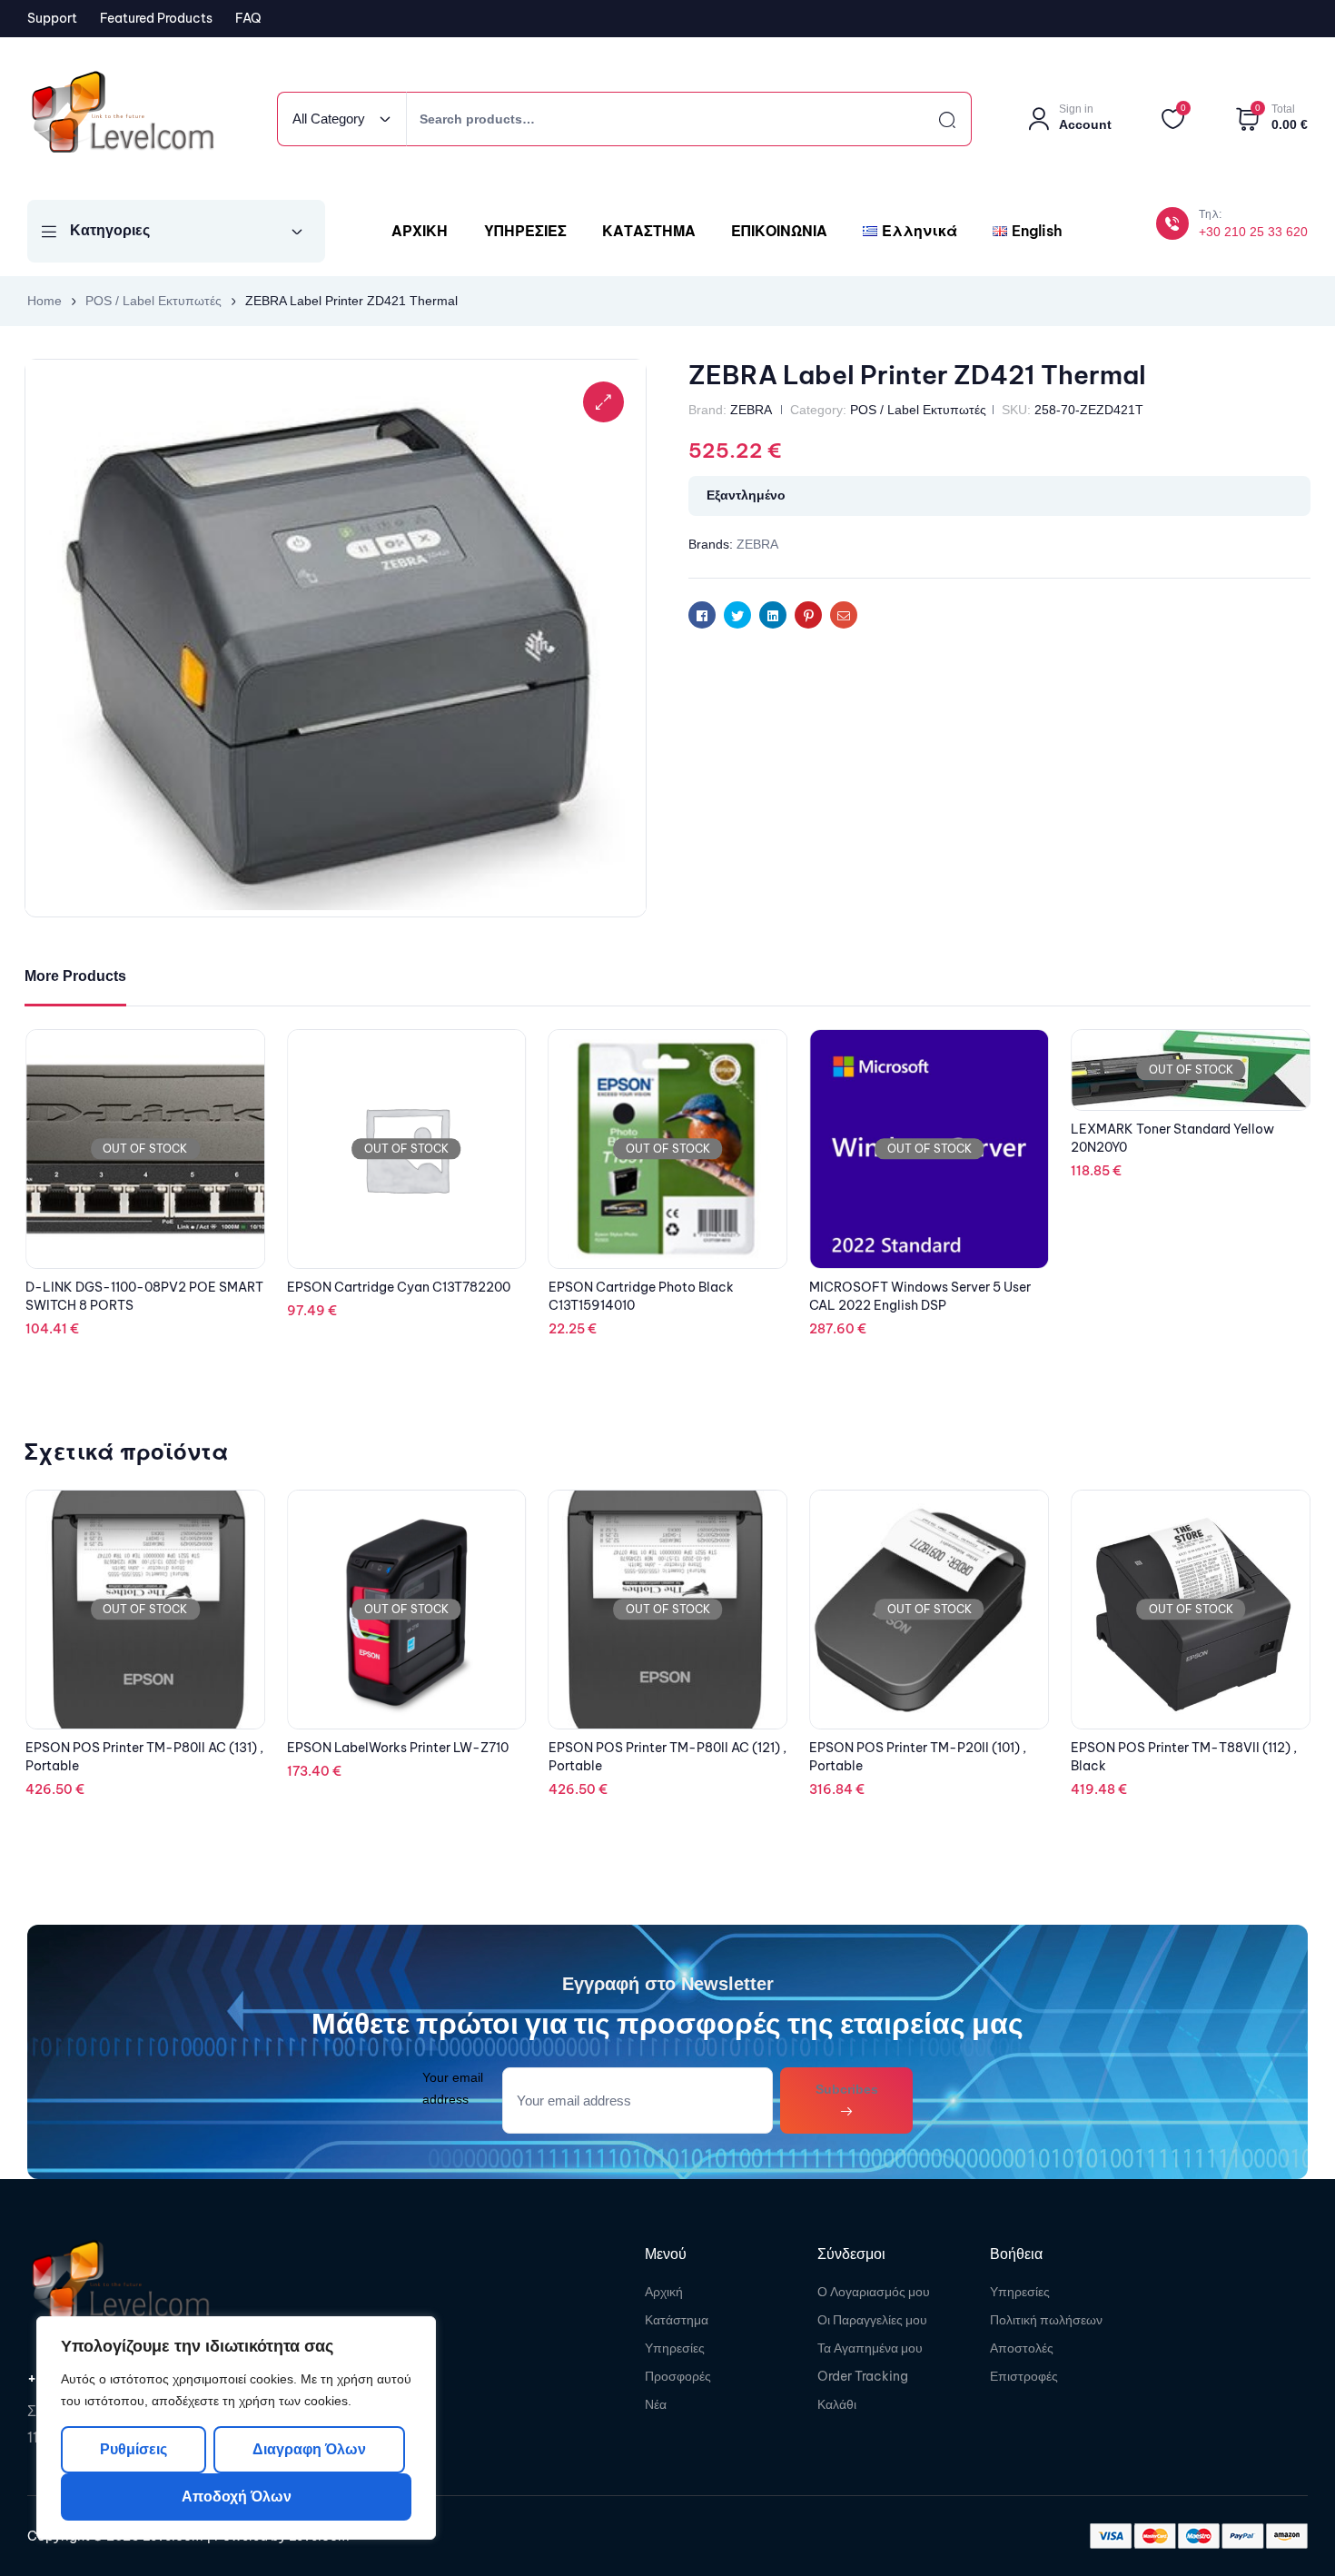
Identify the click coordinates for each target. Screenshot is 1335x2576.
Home (44, 301)
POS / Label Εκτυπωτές (153, 301)
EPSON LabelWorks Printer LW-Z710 (136, 1748)
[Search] (931, 119)
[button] (603, 402)
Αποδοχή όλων (237, 2497)
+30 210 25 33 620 (1253, 232)
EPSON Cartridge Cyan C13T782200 (660, 1287)
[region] (236, 2428)
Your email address (453, 2088)
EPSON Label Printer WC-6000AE (1175, 1748)
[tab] (75, 977)
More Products (75, 976)
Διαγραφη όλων (308, 2449)
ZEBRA (751, 410)
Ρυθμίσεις (133, 2449)
